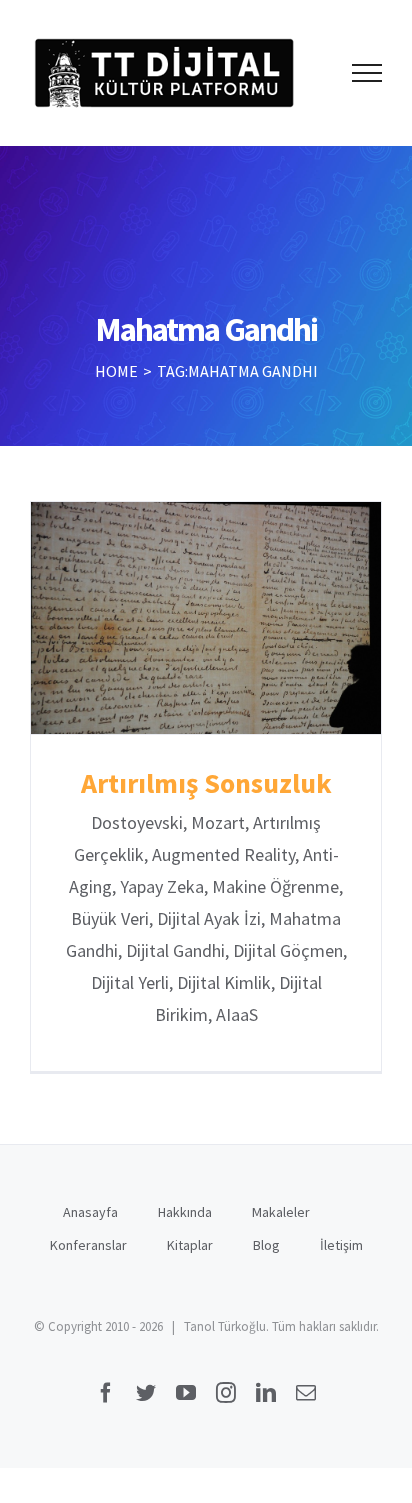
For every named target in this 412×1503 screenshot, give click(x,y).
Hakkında (185, 1212)
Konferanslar (88, 1245)
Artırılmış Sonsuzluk (206, 618)
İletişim (341, 1245)
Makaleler (281, 1212)
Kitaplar (190, 1245)
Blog (266, 1245)
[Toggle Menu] (367, 73)
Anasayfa (90, 1212)
